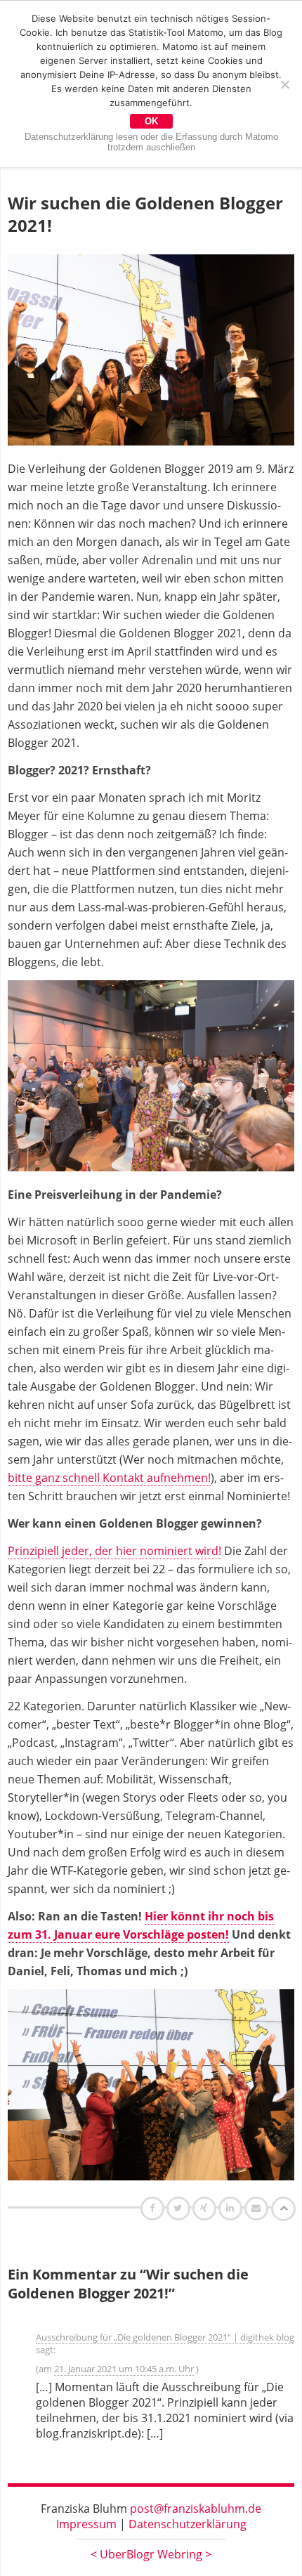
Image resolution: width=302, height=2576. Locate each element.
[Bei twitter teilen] (180, 2208)
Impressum (86, 2524)
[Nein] (284, 84)
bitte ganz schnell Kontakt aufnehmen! (109, 1478)
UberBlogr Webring (151, 2554)
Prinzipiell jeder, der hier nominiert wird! (114, 1551)
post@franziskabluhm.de (196, 2509)
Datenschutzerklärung (188, 2524)
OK (151, 121)
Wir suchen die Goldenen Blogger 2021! (145, 214)
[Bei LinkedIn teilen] (232, 2208)
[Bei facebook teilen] (154, 2208)
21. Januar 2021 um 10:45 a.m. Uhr (124, 2369)
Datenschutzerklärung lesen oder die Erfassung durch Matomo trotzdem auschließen (151, 142)
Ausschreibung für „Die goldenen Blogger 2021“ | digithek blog (165, 2337)
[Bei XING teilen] (206, 2208)
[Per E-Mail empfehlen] (258, 2208)
